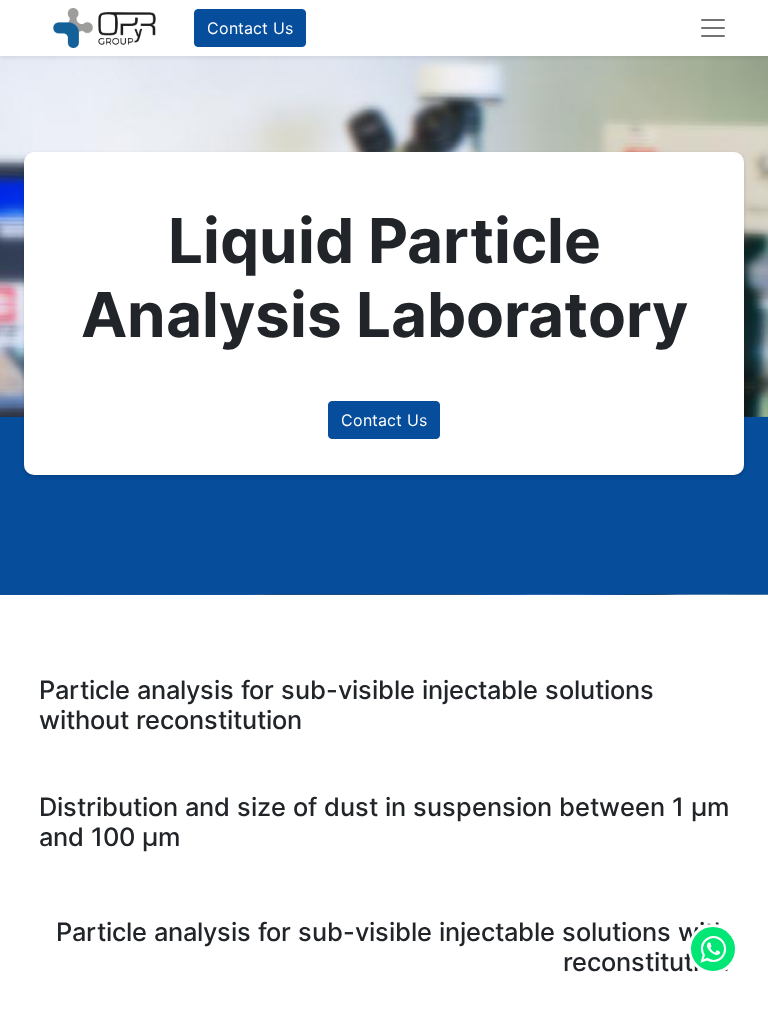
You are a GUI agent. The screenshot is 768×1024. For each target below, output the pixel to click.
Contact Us (250, 28)
